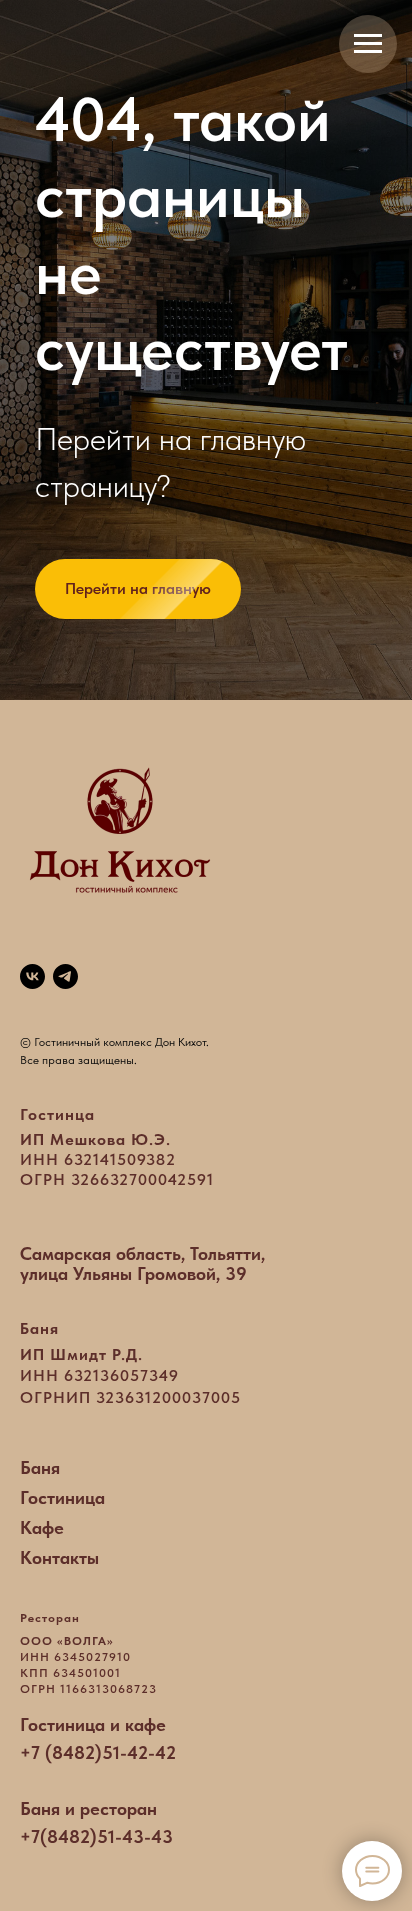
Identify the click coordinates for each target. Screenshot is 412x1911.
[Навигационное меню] (368, 44)
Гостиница (62, 1497)
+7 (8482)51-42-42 (98, 1752)
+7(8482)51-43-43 (96, 1836)
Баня (40, 1467)
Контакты (59, 1557)
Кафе (42, 1527)
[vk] (32, 976)
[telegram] (65, 976)
